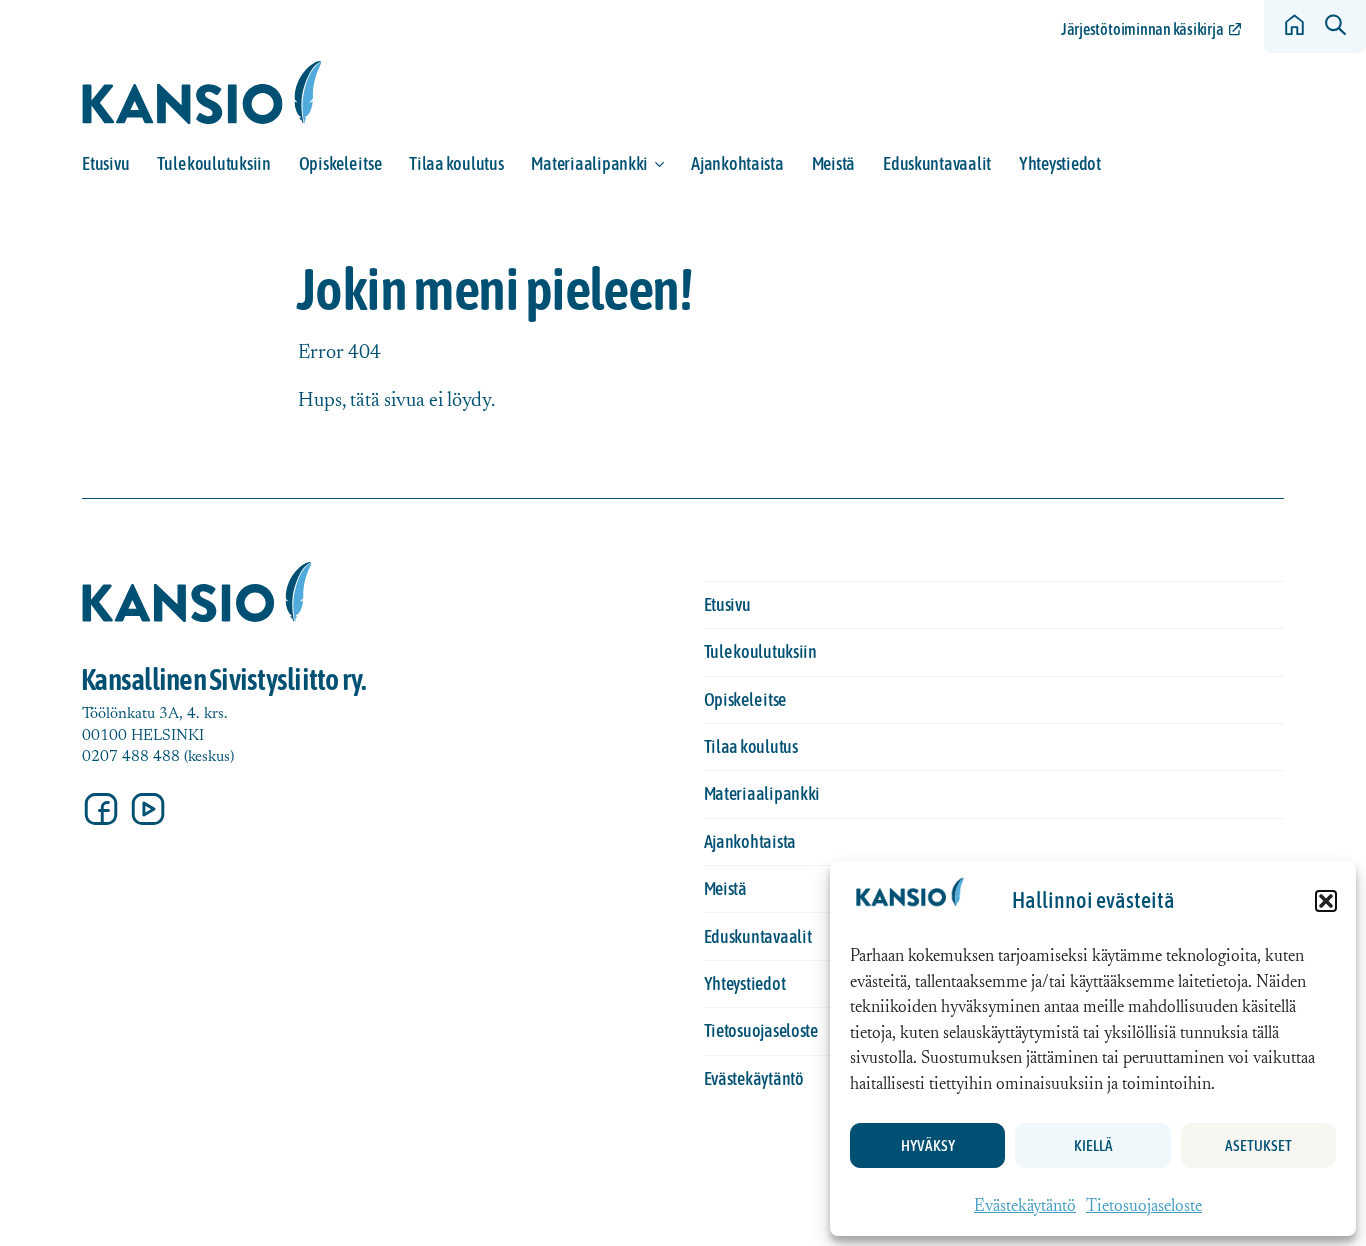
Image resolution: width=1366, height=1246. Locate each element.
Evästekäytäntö (1025, 1207)
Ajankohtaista (737, 163)
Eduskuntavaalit (937, 163)
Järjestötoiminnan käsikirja (1142, 29)
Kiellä (1093, 1145)
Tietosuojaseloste (1144, 1207)
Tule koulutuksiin (213, 163)
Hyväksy (928, 1145)
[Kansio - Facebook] (101, 809)
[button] (1326, 901)
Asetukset (1258, 1145)
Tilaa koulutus (456, 163)
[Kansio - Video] (148, 809)
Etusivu (105, 163)
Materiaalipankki (589, 163)
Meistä (833, 163)
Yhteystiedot (1060, 163)
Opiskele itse (340, 163)
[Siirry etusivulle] (202, 92)
